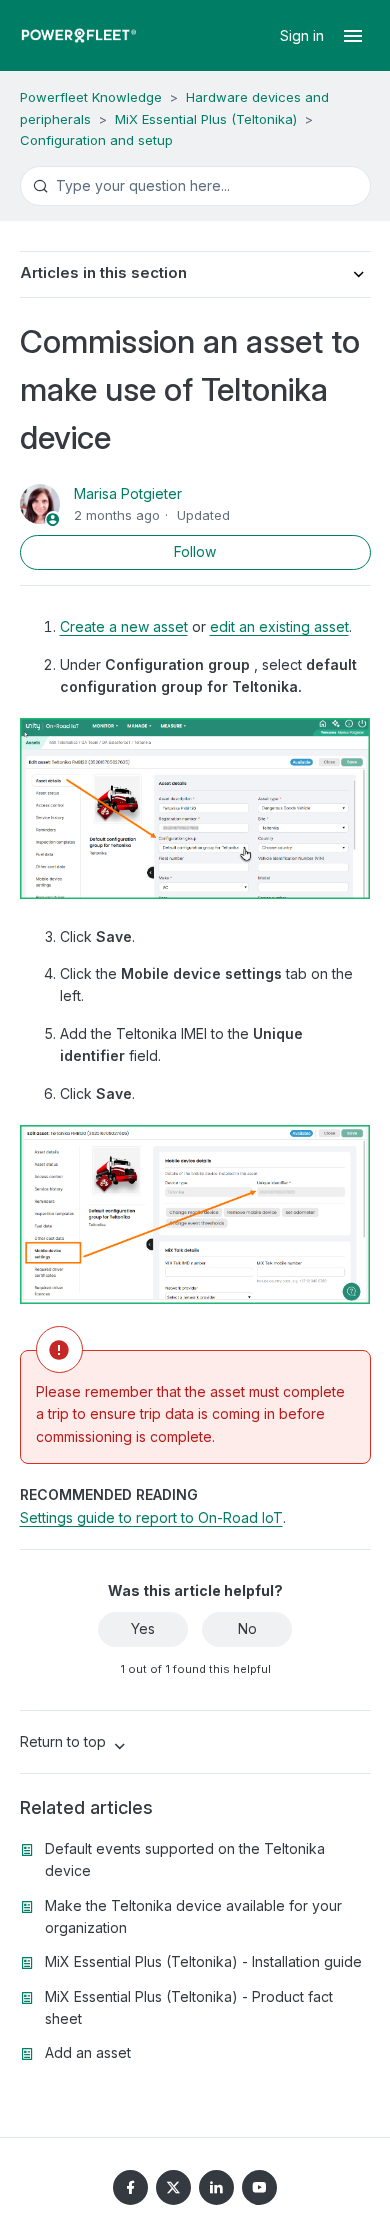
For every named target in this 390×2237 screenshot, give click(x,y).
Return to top (65, 1741)
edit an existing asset (279, 626)
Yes (143, 1628)
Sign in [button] (304, 35)
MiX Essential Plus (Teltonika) (206, 119)
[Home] (79, 35)
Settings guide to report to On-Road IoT (151, 1517)
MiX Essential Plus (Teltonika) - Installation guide (203, 1961)
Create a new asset (124, 626)
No (247, 1628)
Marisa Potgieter (128, 493)
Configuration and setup (96, 140)
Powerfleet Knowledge (91, 97)
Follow (195, 551)
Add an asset (88, 2052)
